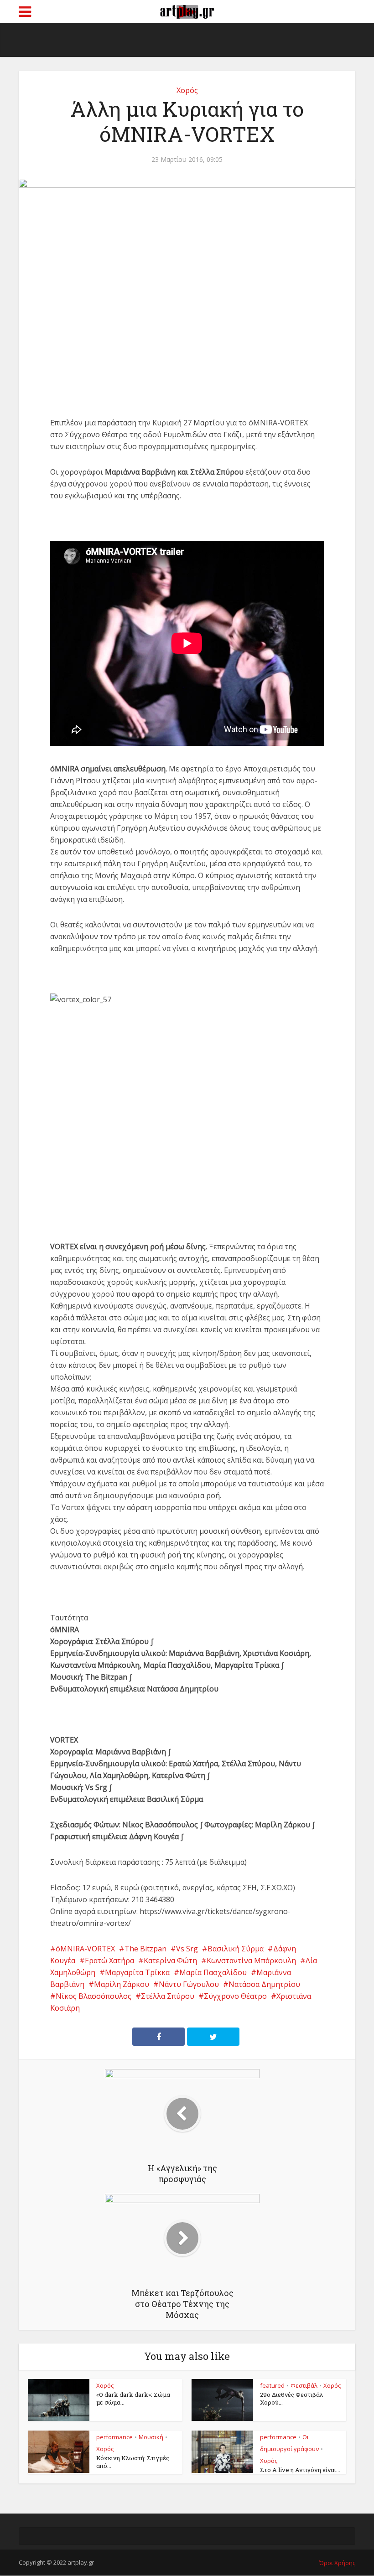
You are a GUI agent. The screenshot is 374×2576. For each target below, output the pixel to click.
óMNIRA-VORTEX (85, 1949)
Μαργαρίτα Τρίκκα (137, 1972)
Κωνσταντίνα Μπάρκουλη (251, 1960)
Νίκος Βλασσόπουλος (93, 1996)
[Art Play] (187, 10)
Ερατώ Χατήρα (109, 1960)
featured (272, 2385)
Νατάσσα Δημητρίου (264, 1984)
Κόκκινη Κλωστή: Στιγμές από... (133, 2462)
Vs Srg (187, 1949)
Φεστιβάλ (304, 2385)
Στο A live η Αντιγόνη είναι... (300, 2470)
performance (114, 2437)
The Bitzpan (145, 1949)
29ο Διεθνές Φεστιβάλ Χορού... (291, 2398)
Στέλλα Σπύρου (168, 1996)
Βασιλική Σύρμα (236, 1949)
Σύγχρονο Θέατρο (235, 1996)
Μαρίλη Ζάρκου (122, 1984)
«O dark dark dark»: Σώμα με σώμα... (133, 2398)
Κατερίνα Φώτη (170, 1960)
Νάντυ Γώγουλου (189, 1984)
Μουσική (151, 2437)
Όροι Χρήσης (337, 2563)
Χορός (187, 90)
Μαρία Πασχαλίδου (213, 1972)
